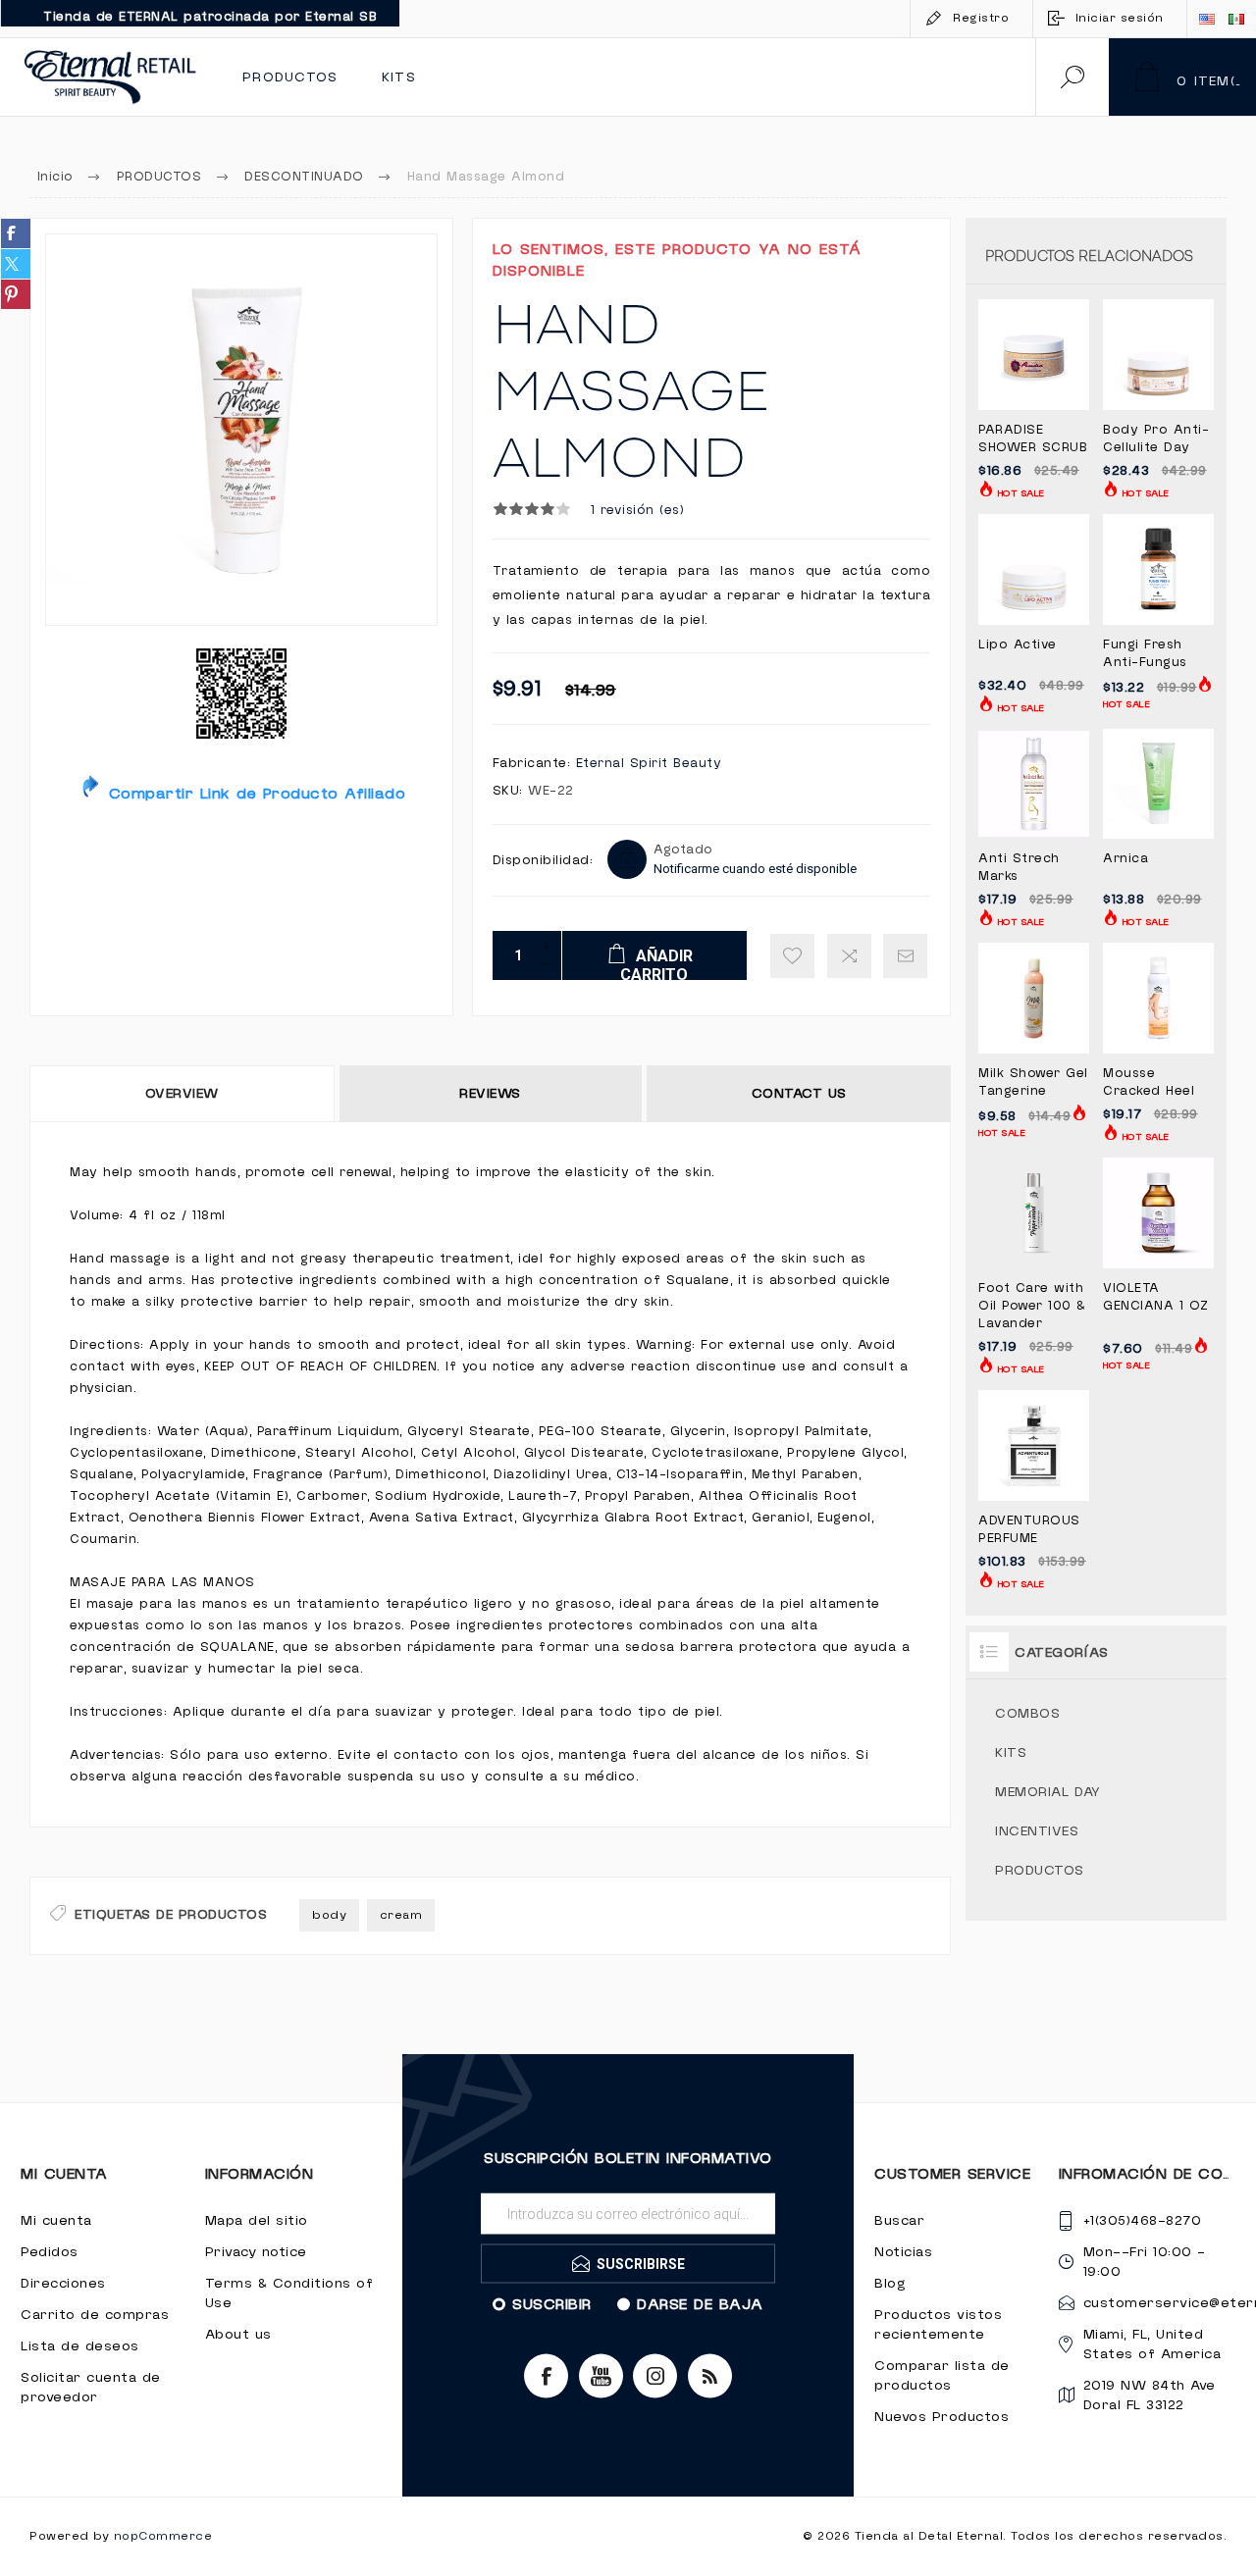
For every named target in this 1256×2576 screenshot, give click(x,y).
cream (401, 1915)
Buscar (899, 2221)
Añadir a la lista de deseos (792, 956)
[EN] (1207, 19)
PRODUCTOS (1040, 1871)
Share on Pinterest (16, 294)
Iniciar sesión (1120, 18)
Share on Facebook (16, 233)
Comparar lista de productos (942, 2376)
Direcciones (63, 2284)
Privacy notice (256, 2252)
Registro (981, 18)
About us (238, 2335)
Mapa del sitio (257, 2221)
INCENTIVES (1037, 1831)
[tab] (183, 1094)
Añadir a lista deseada (1012, 401)
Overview (182, 1094)
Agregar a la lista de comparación (849, 956)
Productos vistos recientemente (938, 2325)
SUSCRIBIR (552, 2304)
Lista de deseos (80, 2346)
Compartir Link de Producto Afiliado (254, 794)
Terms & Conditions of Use (289, 2293)
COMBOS (1027, 1714)
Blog (890, 2284)
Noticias (903, 2252)
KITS (1011, 1753)
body (329, 1915)
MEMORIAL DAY (1047, 1792)
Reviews (490, 1094)
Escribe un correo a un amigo (905, 956)
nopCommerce (163, 2536)
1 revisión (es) (638, 510)
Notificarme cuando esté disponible (755, 869)
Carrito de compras (95, 2315)
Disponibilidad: (543, 860)
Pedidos (50, 2252)
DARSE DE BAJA (700, 2304)
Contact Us (799, 1094)
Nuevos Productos (942, 2417)
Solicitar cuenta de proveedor (91, 2388)
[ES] (1236, 19)
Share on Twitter (16, 264)
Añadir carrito (1054, 361)
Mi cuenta (56, 2221)
